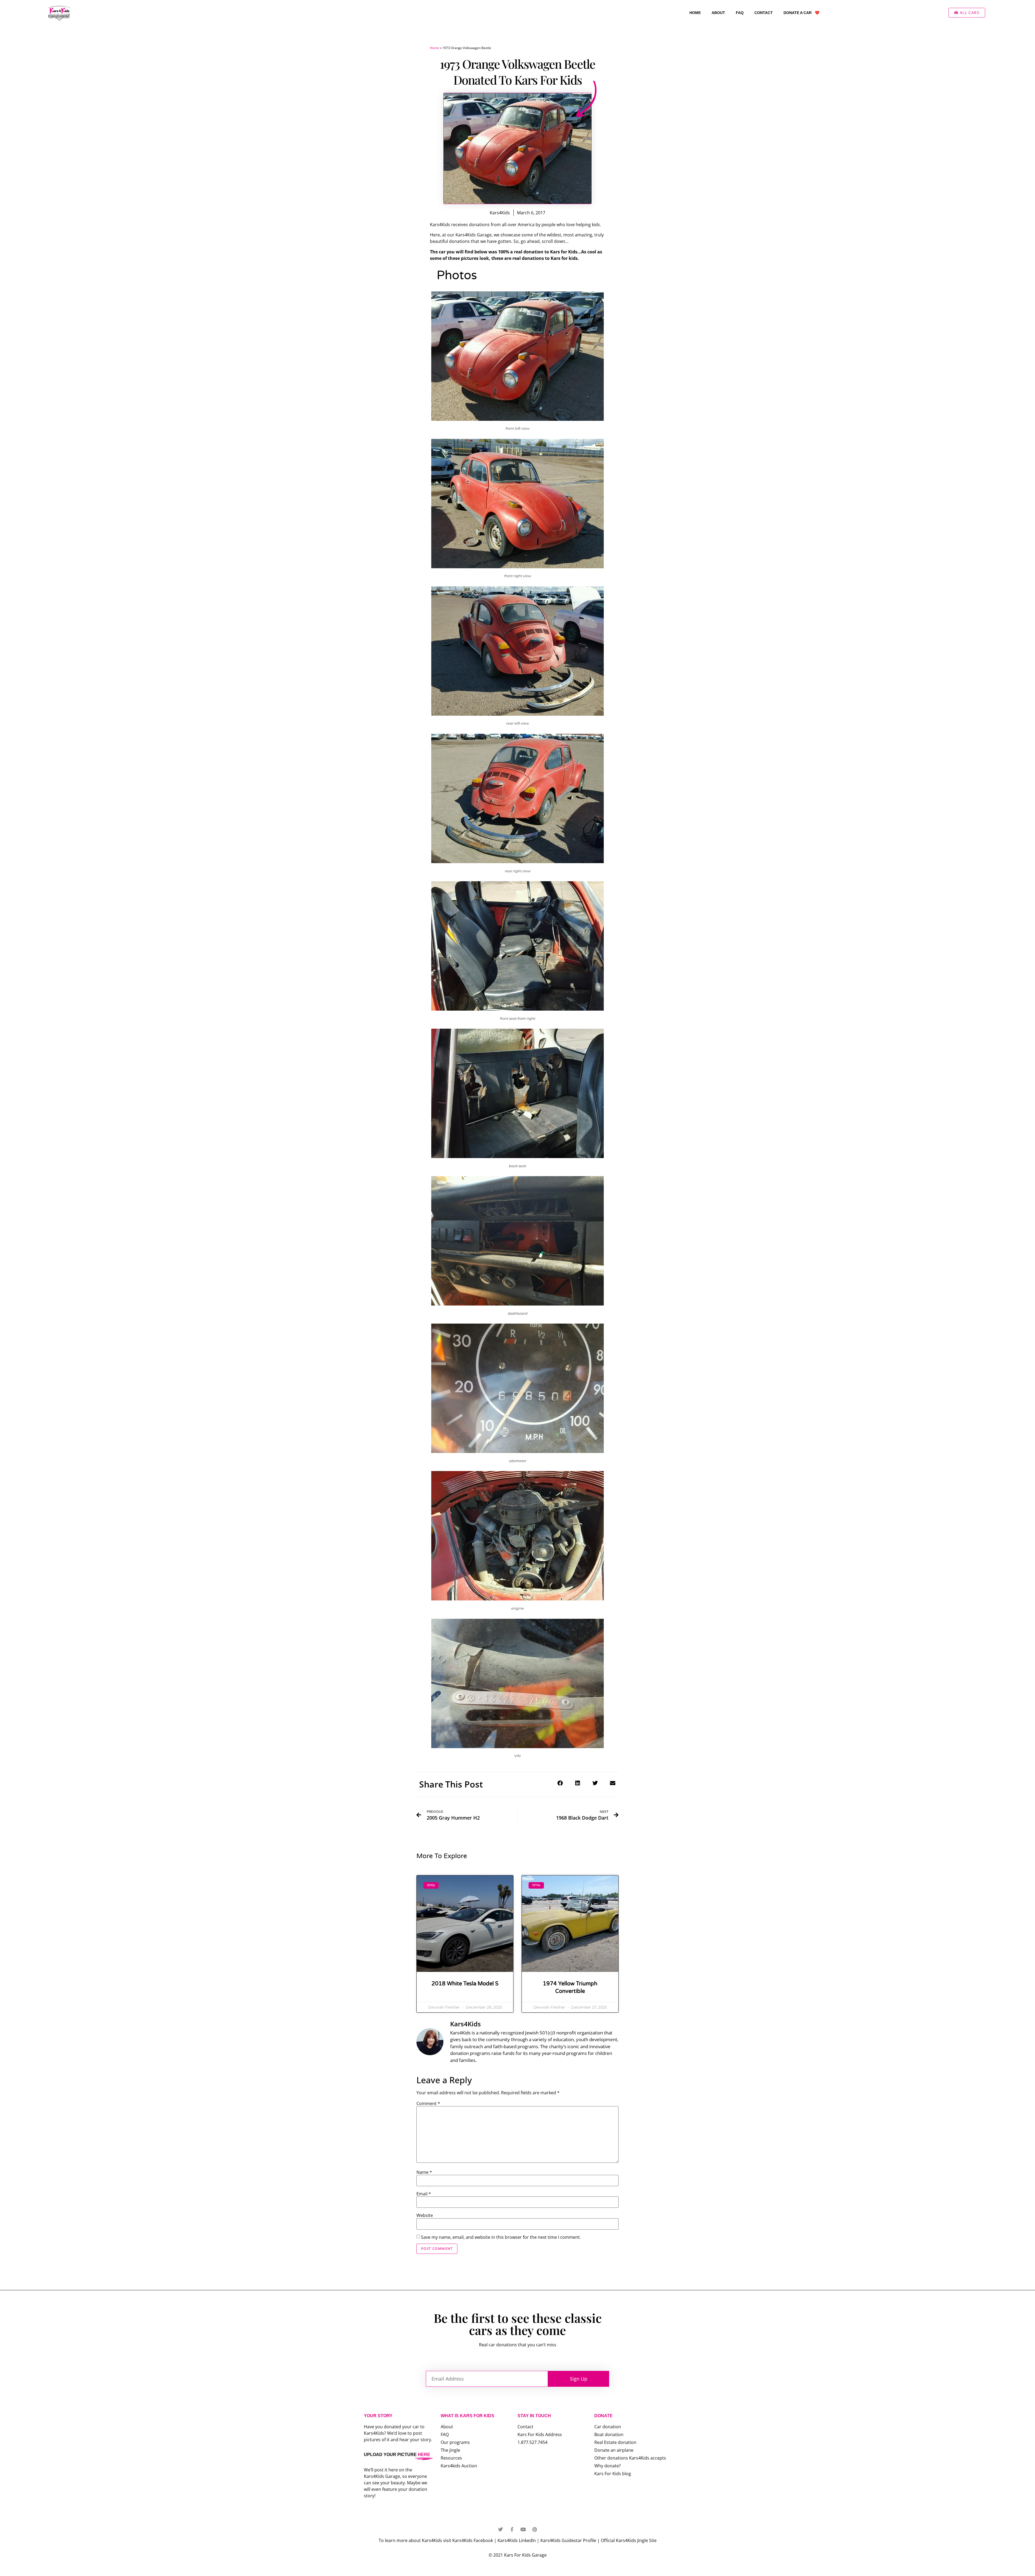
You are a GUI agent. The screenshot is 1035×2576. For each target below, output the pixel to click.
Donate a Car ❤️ (801, 13)
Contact (764, 13)
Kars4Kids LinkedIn (517, 2540)
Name (424, 2172)
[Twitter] (501, 2529)
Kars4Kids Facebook (473, 2540)
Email (424, 2194)
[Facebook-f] (512, 2529)
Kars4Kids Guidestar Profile (568, 2540)
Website (425, 2215)
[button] (560, 1783)
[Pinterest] (534, 2529)
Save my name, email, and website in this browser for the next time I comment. (501, 2237)
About (718, 13)
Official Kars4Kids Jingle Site (629, 2540)
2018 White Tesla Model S (465, 1984)
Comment (428, 2103)
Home (695, 13)
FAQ (740, 13)
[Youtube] (523, 2529)
